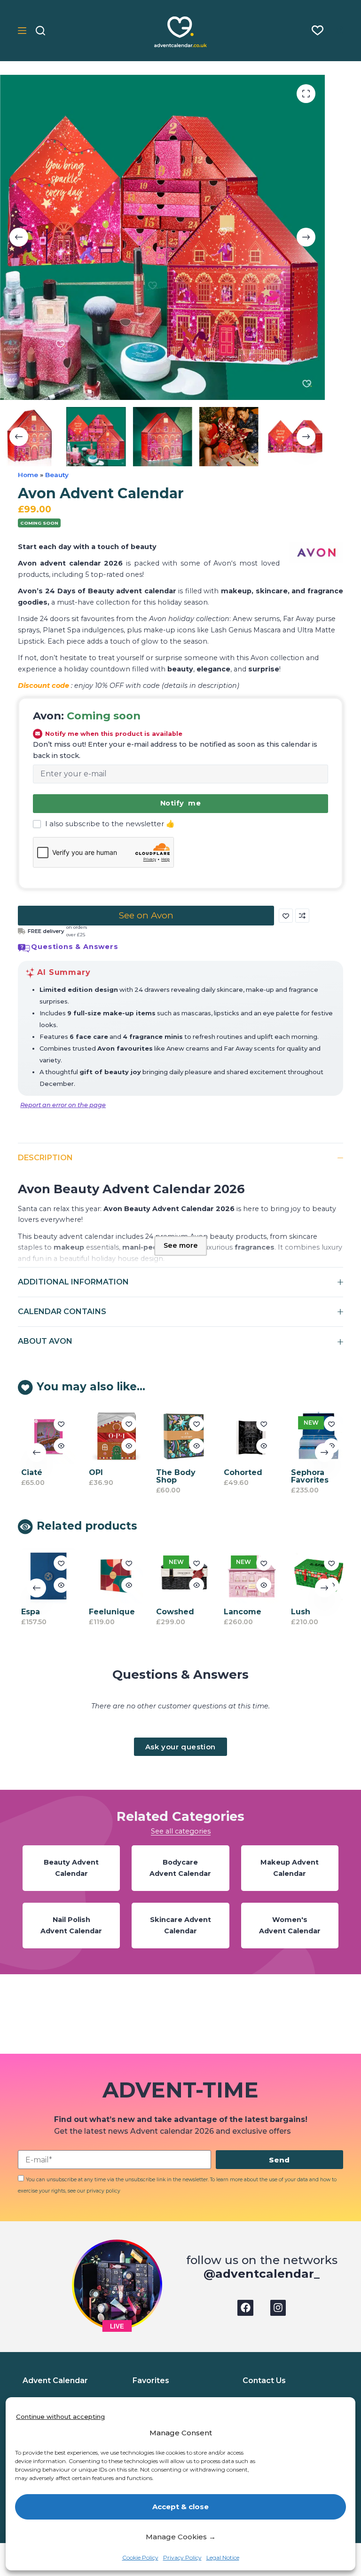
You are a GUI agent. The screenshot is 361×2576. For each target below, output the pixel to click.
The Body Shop (174, 1476)
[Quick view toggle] (59, 1446)
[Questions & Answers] (24, 948)
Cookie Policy (140, 2557)
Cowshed (173, 1612)
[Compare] (338, 31)
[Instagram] (278, 2308)
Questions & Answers (75, 947)
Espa (28, 1612)
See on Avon (146, 915)
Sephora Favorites (308, 1476)
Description (45, 1158)
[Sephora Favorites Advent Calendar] (317, 1437)
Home (28, 475)
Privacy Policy (182, 2557)
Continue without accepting (60, 2416)
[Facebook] (245, 2308)
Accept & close (180, 2507)
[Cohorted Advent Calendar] (249, 1437)
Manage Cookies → (181, 2537)
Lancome (240, 1612)
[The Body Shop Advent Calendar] (182, 1437)
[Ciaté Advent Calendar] (46, 1437)
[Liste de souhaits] (318, 30)
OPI (94, 1472)
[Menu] (22, 31)
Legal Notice (223, 2557)
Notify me (180, 803)
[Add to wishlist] (286, 916)
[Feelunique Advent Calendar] (114, 1576)
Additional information (73, 1282)
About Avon (45, 1341)
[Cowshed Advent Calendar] (182, 1576)
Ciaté (29, 1472)
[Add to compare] (302, 916)
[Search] (40, 31)
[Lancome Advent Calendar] (249, 1576)
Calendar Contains (62, 1312)
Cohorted (241, 1472)
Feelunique (110, 1612)
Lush (299, 1612)
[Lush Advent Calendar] (317, 1576)
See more (181, 1245)
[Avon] (316, 552)
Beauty (57, 475)
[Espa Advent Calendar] (46, 1576)
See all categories (181, 1831)
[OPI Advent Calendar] (114, 1437)
